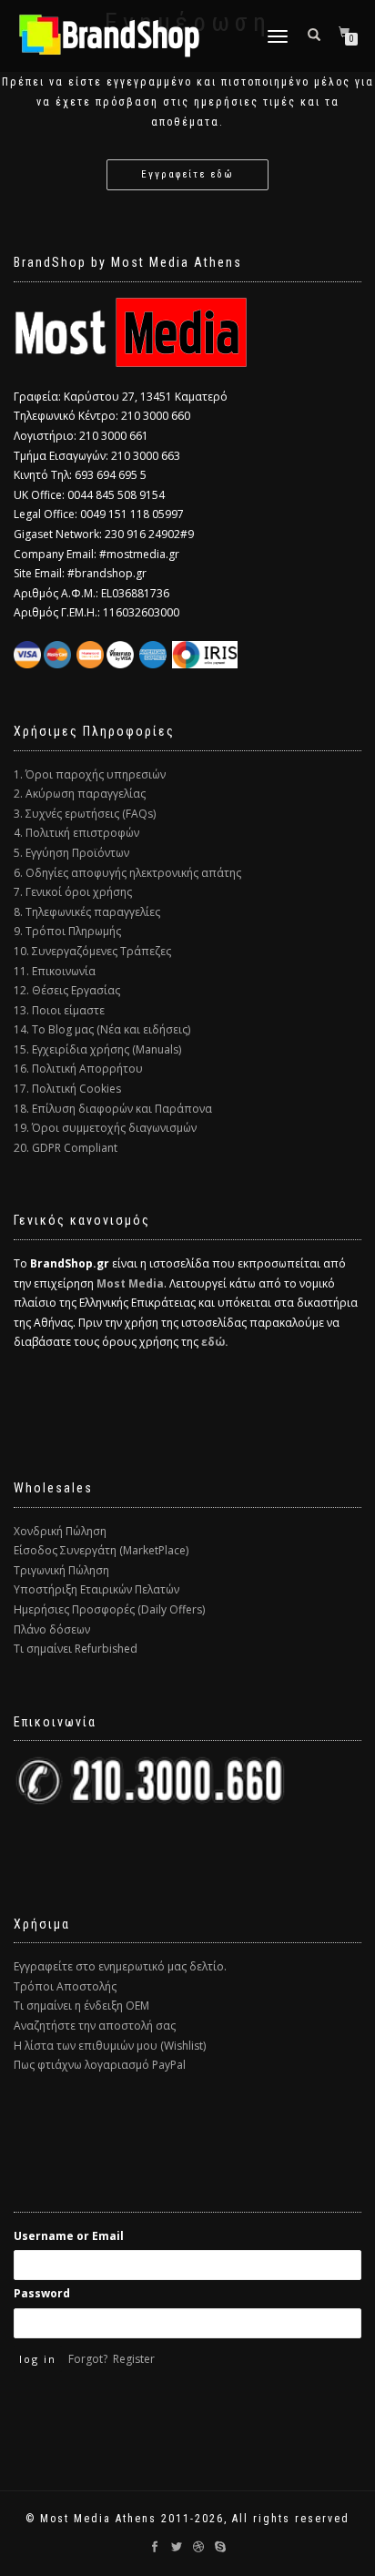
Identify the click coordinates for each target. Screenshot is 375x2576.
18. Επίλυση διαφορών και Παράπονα (113, 1109)
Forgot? (88, 2359)
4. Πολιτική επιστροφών (76, 833)
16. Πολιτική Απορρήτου (78, 1069)
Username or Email (69, 2236)
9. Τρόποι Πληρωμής (67, 931)
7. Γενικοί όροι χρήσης (73, 892)
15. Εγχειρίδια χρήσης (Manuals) (97, 1049)
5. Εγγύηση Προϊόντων (71, 853)
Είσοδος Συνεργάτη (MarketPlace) (101, 1550)
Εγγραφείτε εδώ (187, 174)
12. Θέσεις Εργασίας (67, 990)
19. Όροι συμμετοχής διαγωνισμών (105, 1128)
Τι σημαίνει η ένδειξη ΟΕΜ (81, 2006)
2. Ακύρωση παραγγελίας (80, 794)
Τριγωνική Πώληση (61, 1570)
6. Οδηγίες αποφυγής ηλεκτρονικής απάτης (127, 873)
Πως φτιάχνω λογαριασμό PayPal (100, 2065)
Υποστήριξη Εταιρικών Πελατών (96, 1589)
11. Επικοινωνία (55, 971)
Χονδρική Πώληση (60, 1531)
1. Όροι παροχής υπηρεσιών (90, 774)
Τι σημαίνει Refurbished (76, 1649)
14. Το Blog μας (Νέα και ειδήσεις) (102, 1029)
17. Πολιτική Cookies (67, 1089)
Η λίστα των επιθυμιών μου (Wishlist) (110, 2046)
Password (42, 2293)
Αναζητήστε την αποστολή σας (95, 2026)
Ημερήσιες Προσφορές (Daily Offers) (109, 1609)
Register (134, 2359)
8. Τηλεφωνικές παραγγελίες (87, 912)
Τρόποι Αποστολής (65, 1986)
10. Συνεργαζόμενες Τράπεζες (92, 951)
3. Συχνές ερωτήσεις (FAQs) (85, 814)
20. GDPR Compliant (66, 1148)
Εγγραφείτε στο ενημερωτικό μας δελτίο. (120, 1966)
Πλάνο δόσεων (52, 1629)
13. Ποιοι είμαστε (59, 1010)
